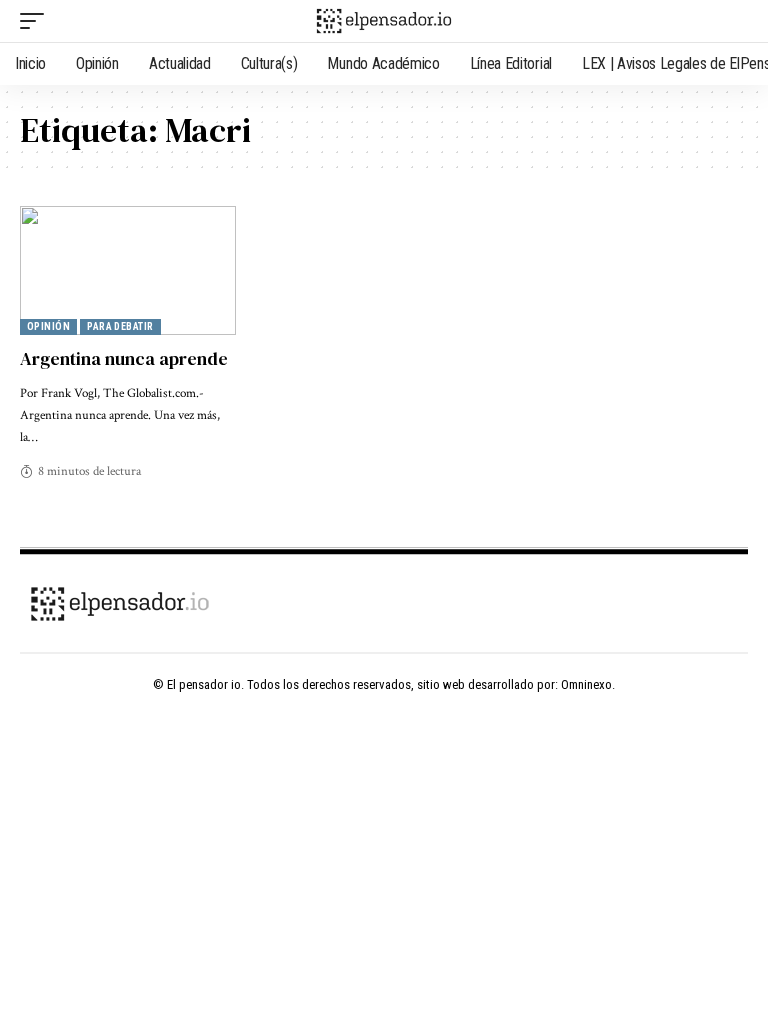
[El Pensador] (383, 21)
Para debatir (120, 326)
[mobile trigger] (37, 21)
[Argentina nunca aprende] (128, 271)
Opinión (48, 326)
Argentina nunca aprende (124, 358)
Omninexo (586, 684)
